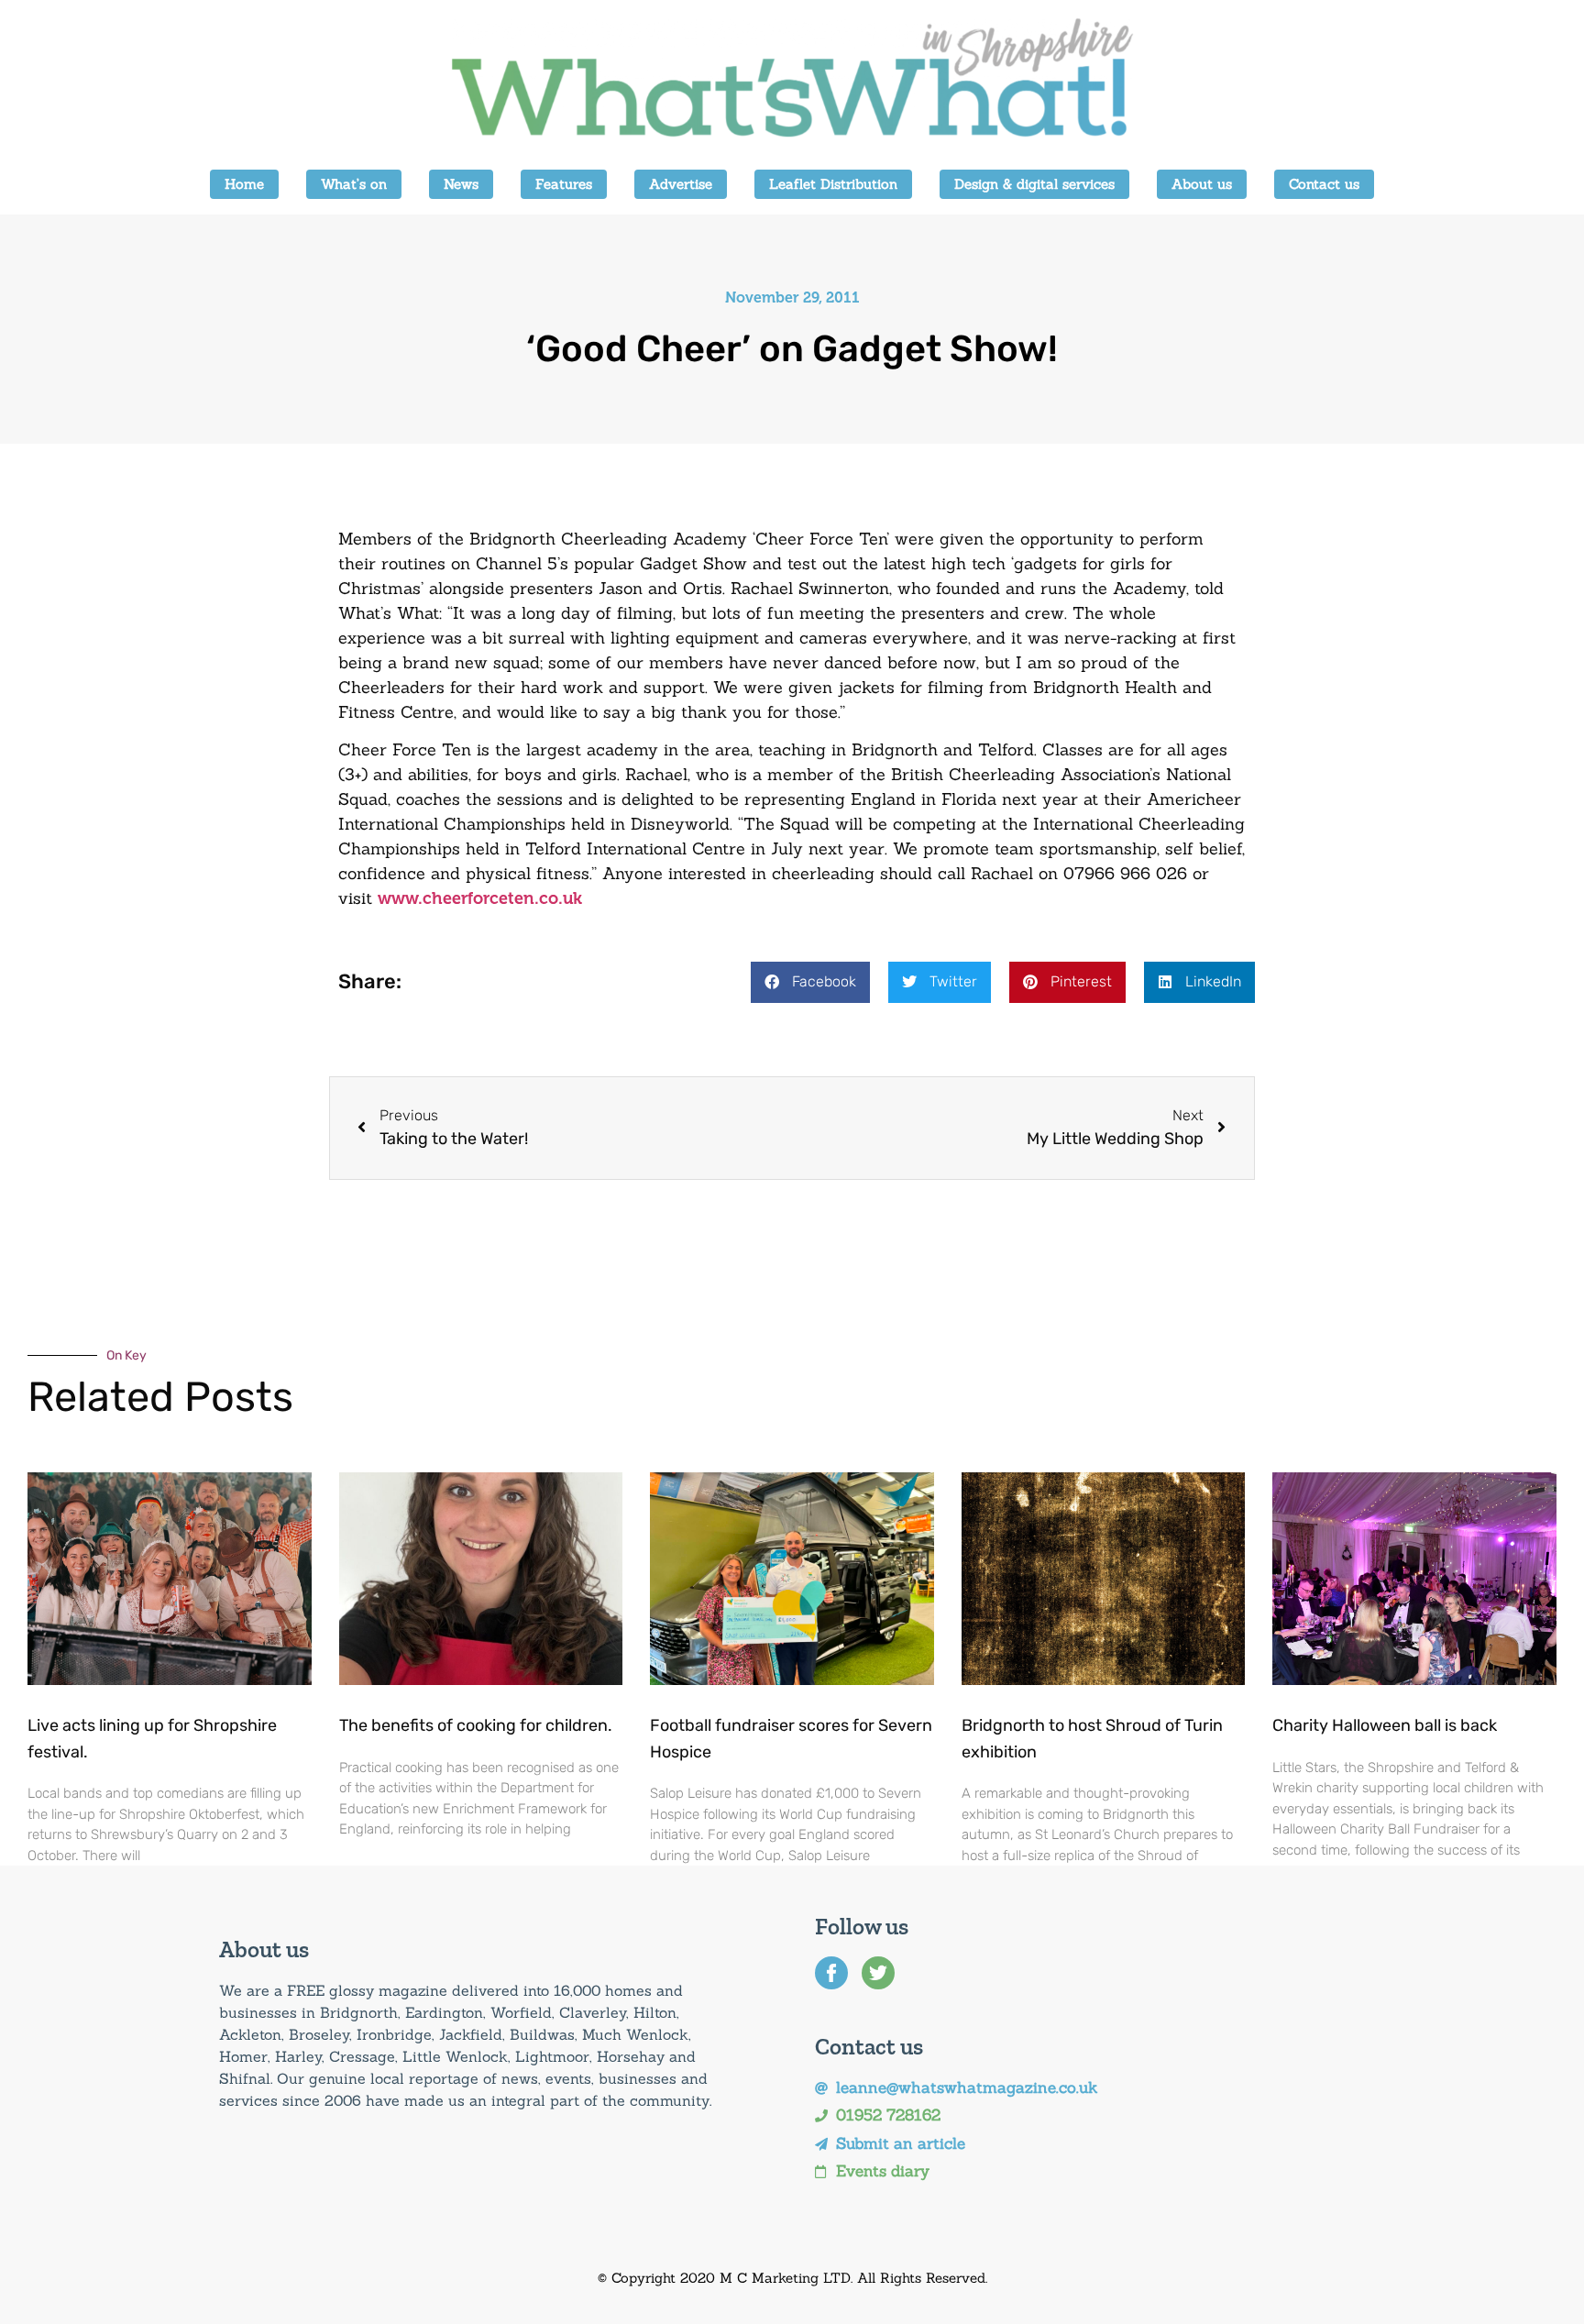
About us (1202, 184)
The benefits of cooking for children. (476, 1725)
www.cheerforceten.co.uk (480, 898)
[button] (810, 982)
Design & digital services (1034, 184)
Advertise (681, 184)
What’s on (354, 184)
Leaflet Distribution (833, 184)
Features (564, 184)
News (461, 184)
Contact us (1324, 184)
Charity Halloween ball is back (1385, 1725)
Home (244, 184)
